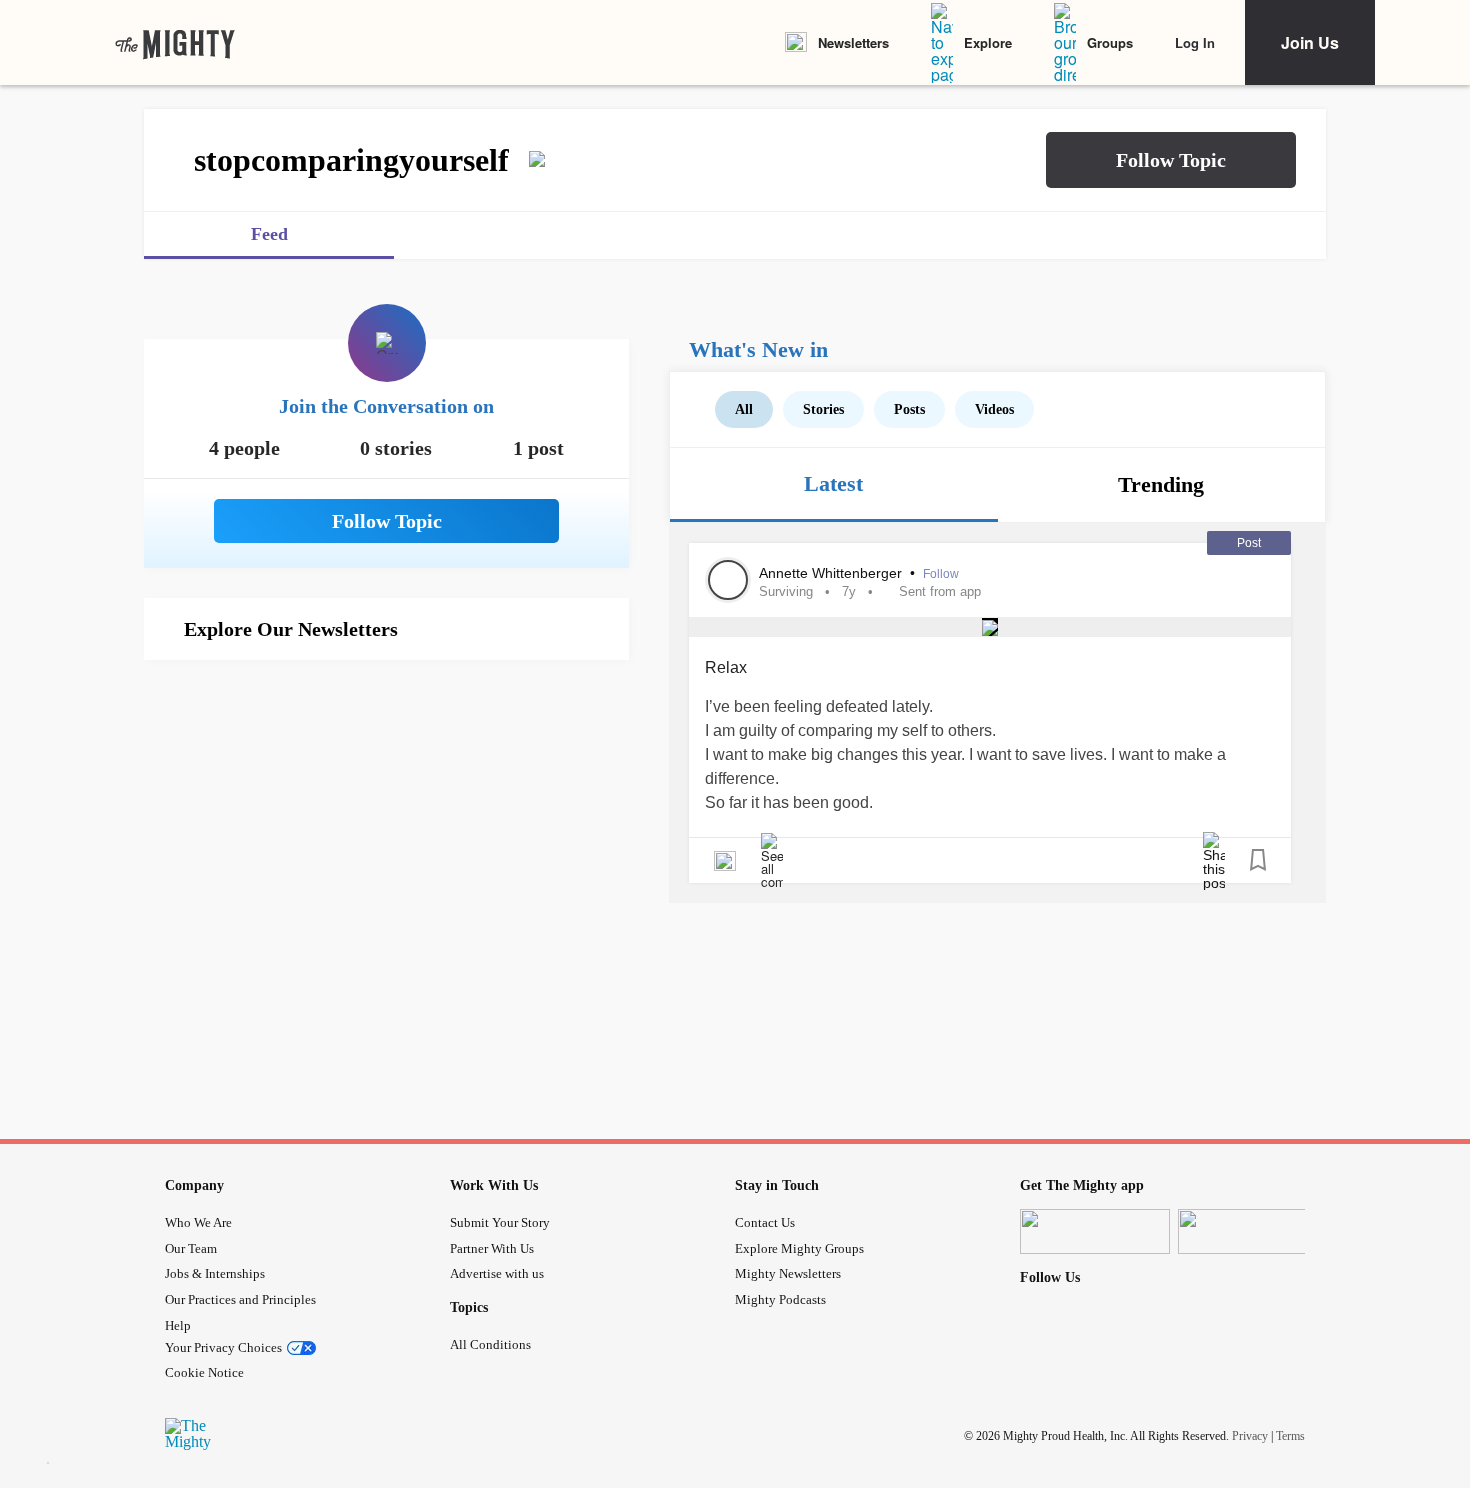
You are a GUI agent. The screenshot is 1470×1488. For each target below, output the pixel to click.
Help (178, 1325)
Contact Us (765, 1222)
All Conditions (490, 1344)
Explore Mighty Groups (799, 1248)
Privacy (1250, 1436)
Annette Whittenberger (832, 573)
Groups (1110, 42)
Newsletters (853, 42)
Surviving (786, 591)
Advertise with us (497, 1273)
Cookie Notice (204, 1372)
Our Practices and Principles (240, 1299)
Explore (988, 42)
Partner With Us (492, 1248)
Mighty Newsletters (788, 1273)
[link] (175, 43)
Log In (1195, 42)
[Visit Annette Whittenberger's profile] (728, 580)
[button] (1171, 160)
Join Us (1310, 42)
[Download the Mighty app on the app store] (1095, 1231)
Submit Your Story (500, 1222)
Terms (1290, 1436)
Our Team (191, 1248)
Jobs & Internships (215, 1273)
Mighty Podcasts (780, 1299)
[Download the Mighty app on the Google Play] (1253, 1231)
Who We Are (198, 1222)
